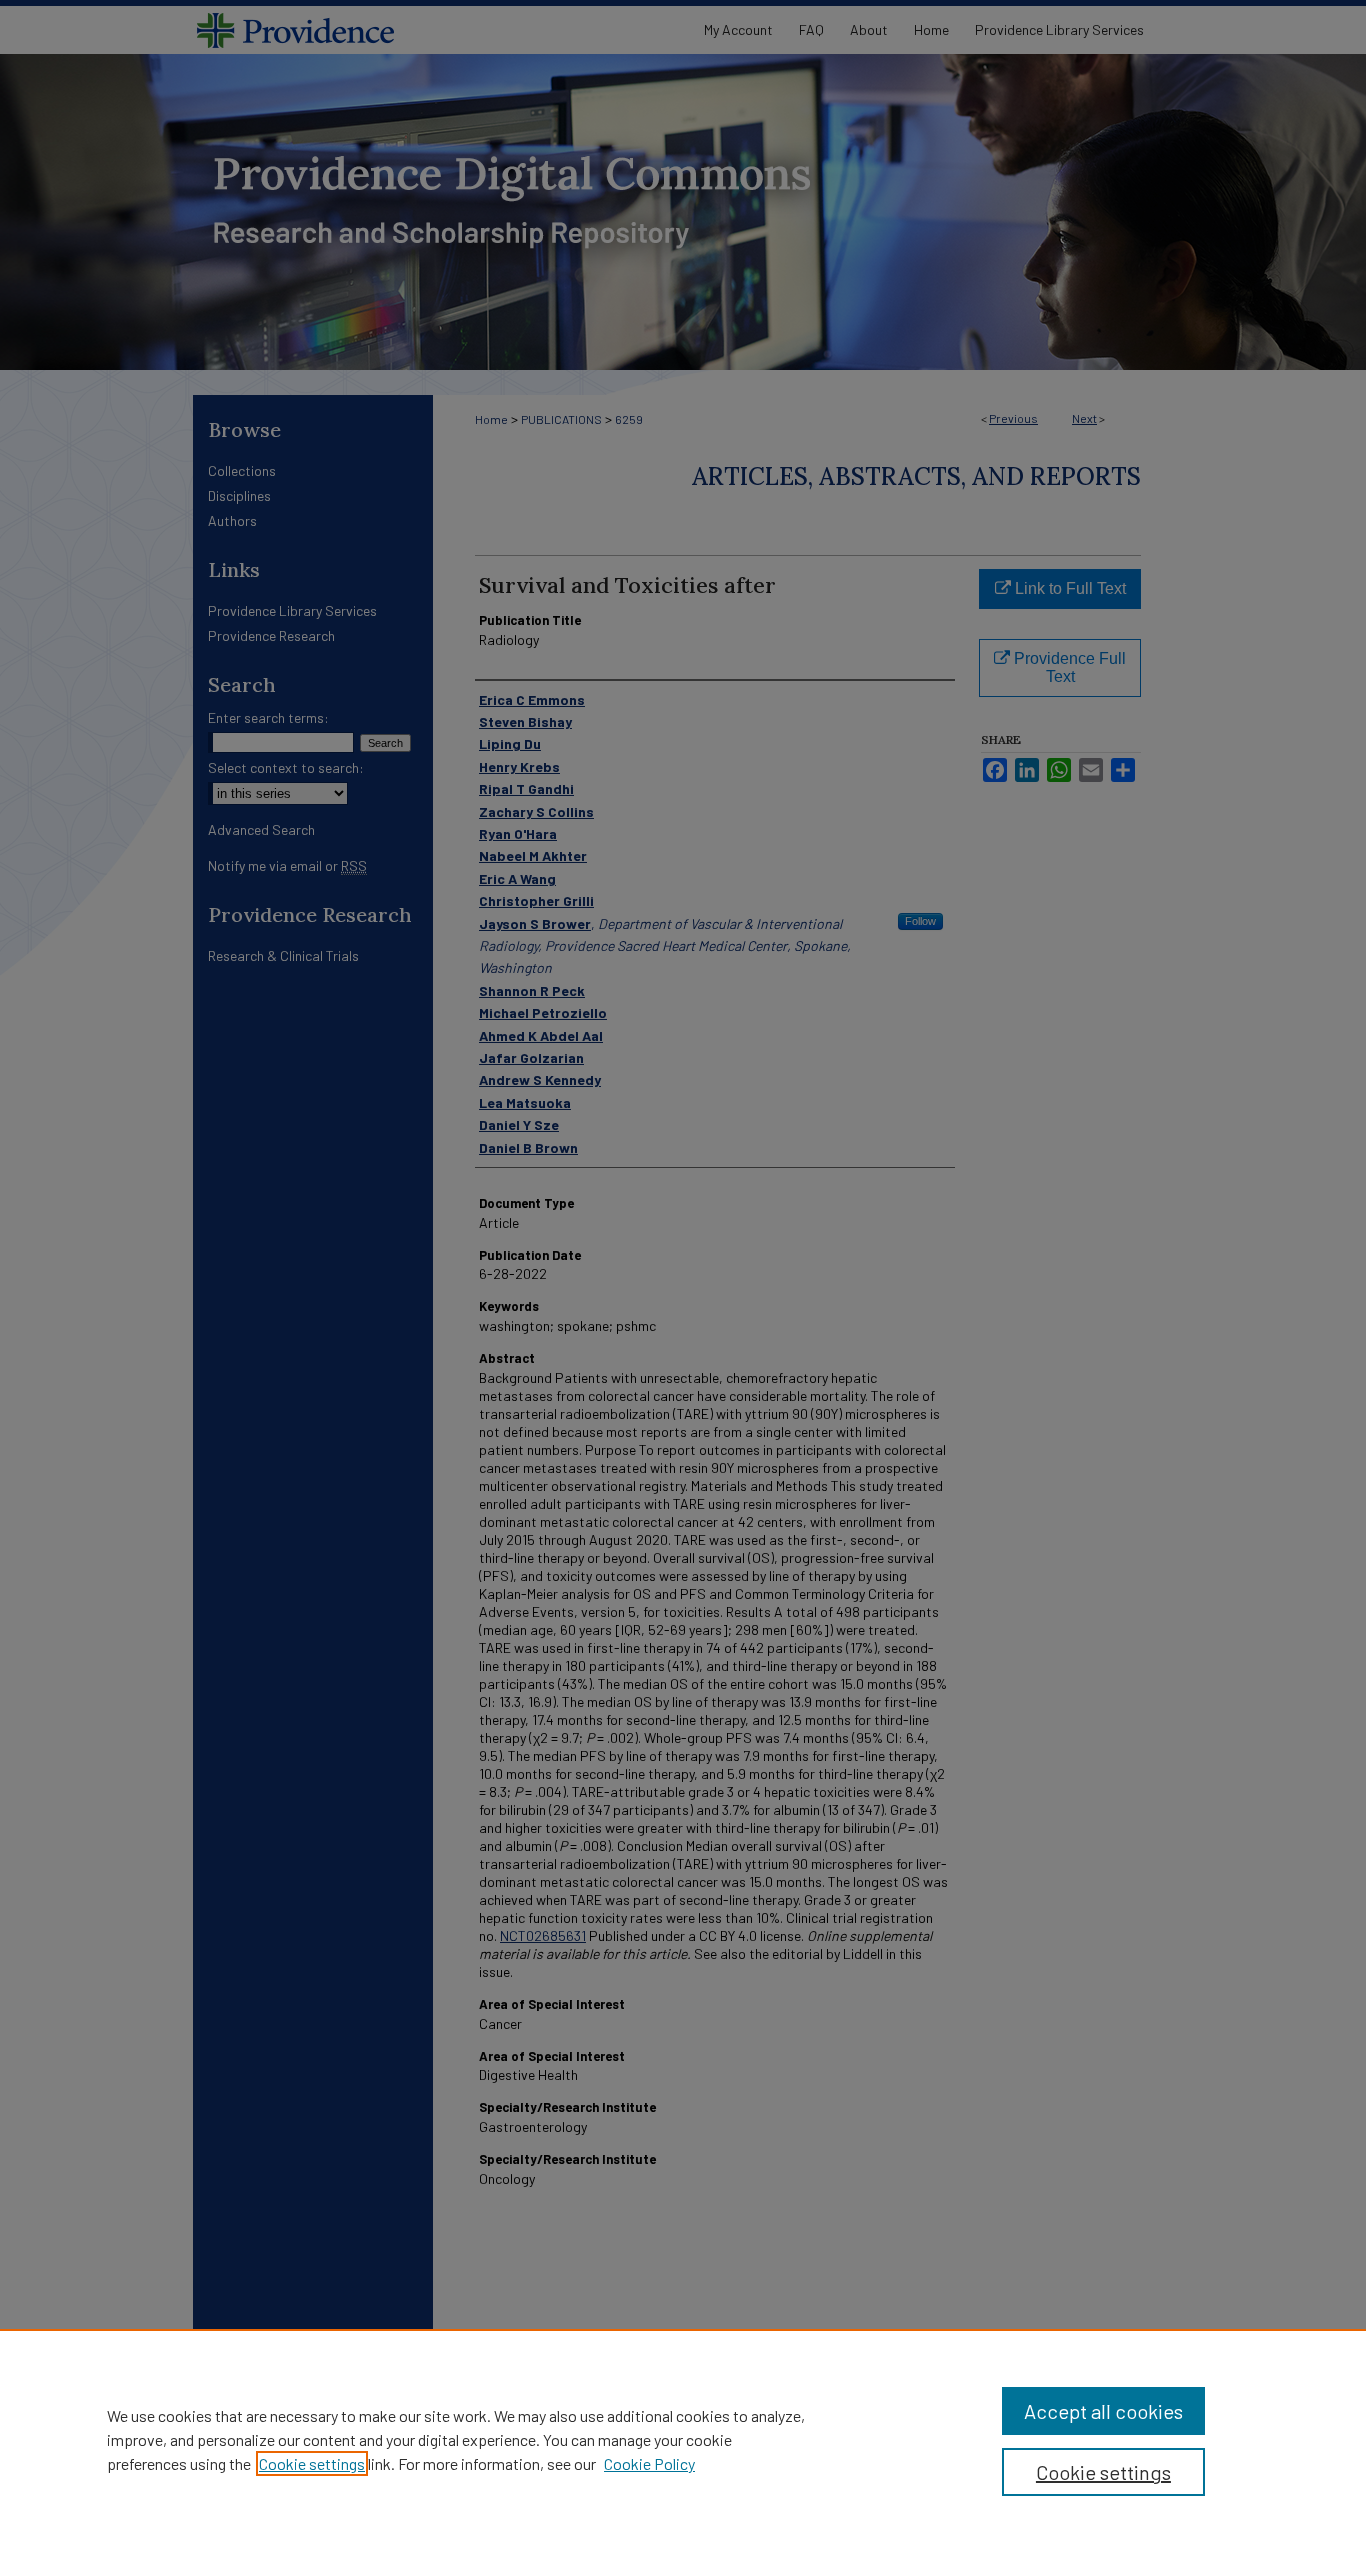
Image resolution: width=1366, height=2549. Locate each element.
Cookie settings (312, 2463)
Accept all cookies (1103, 2411)
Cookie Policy (649, 2463)
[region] (683, 2439)
